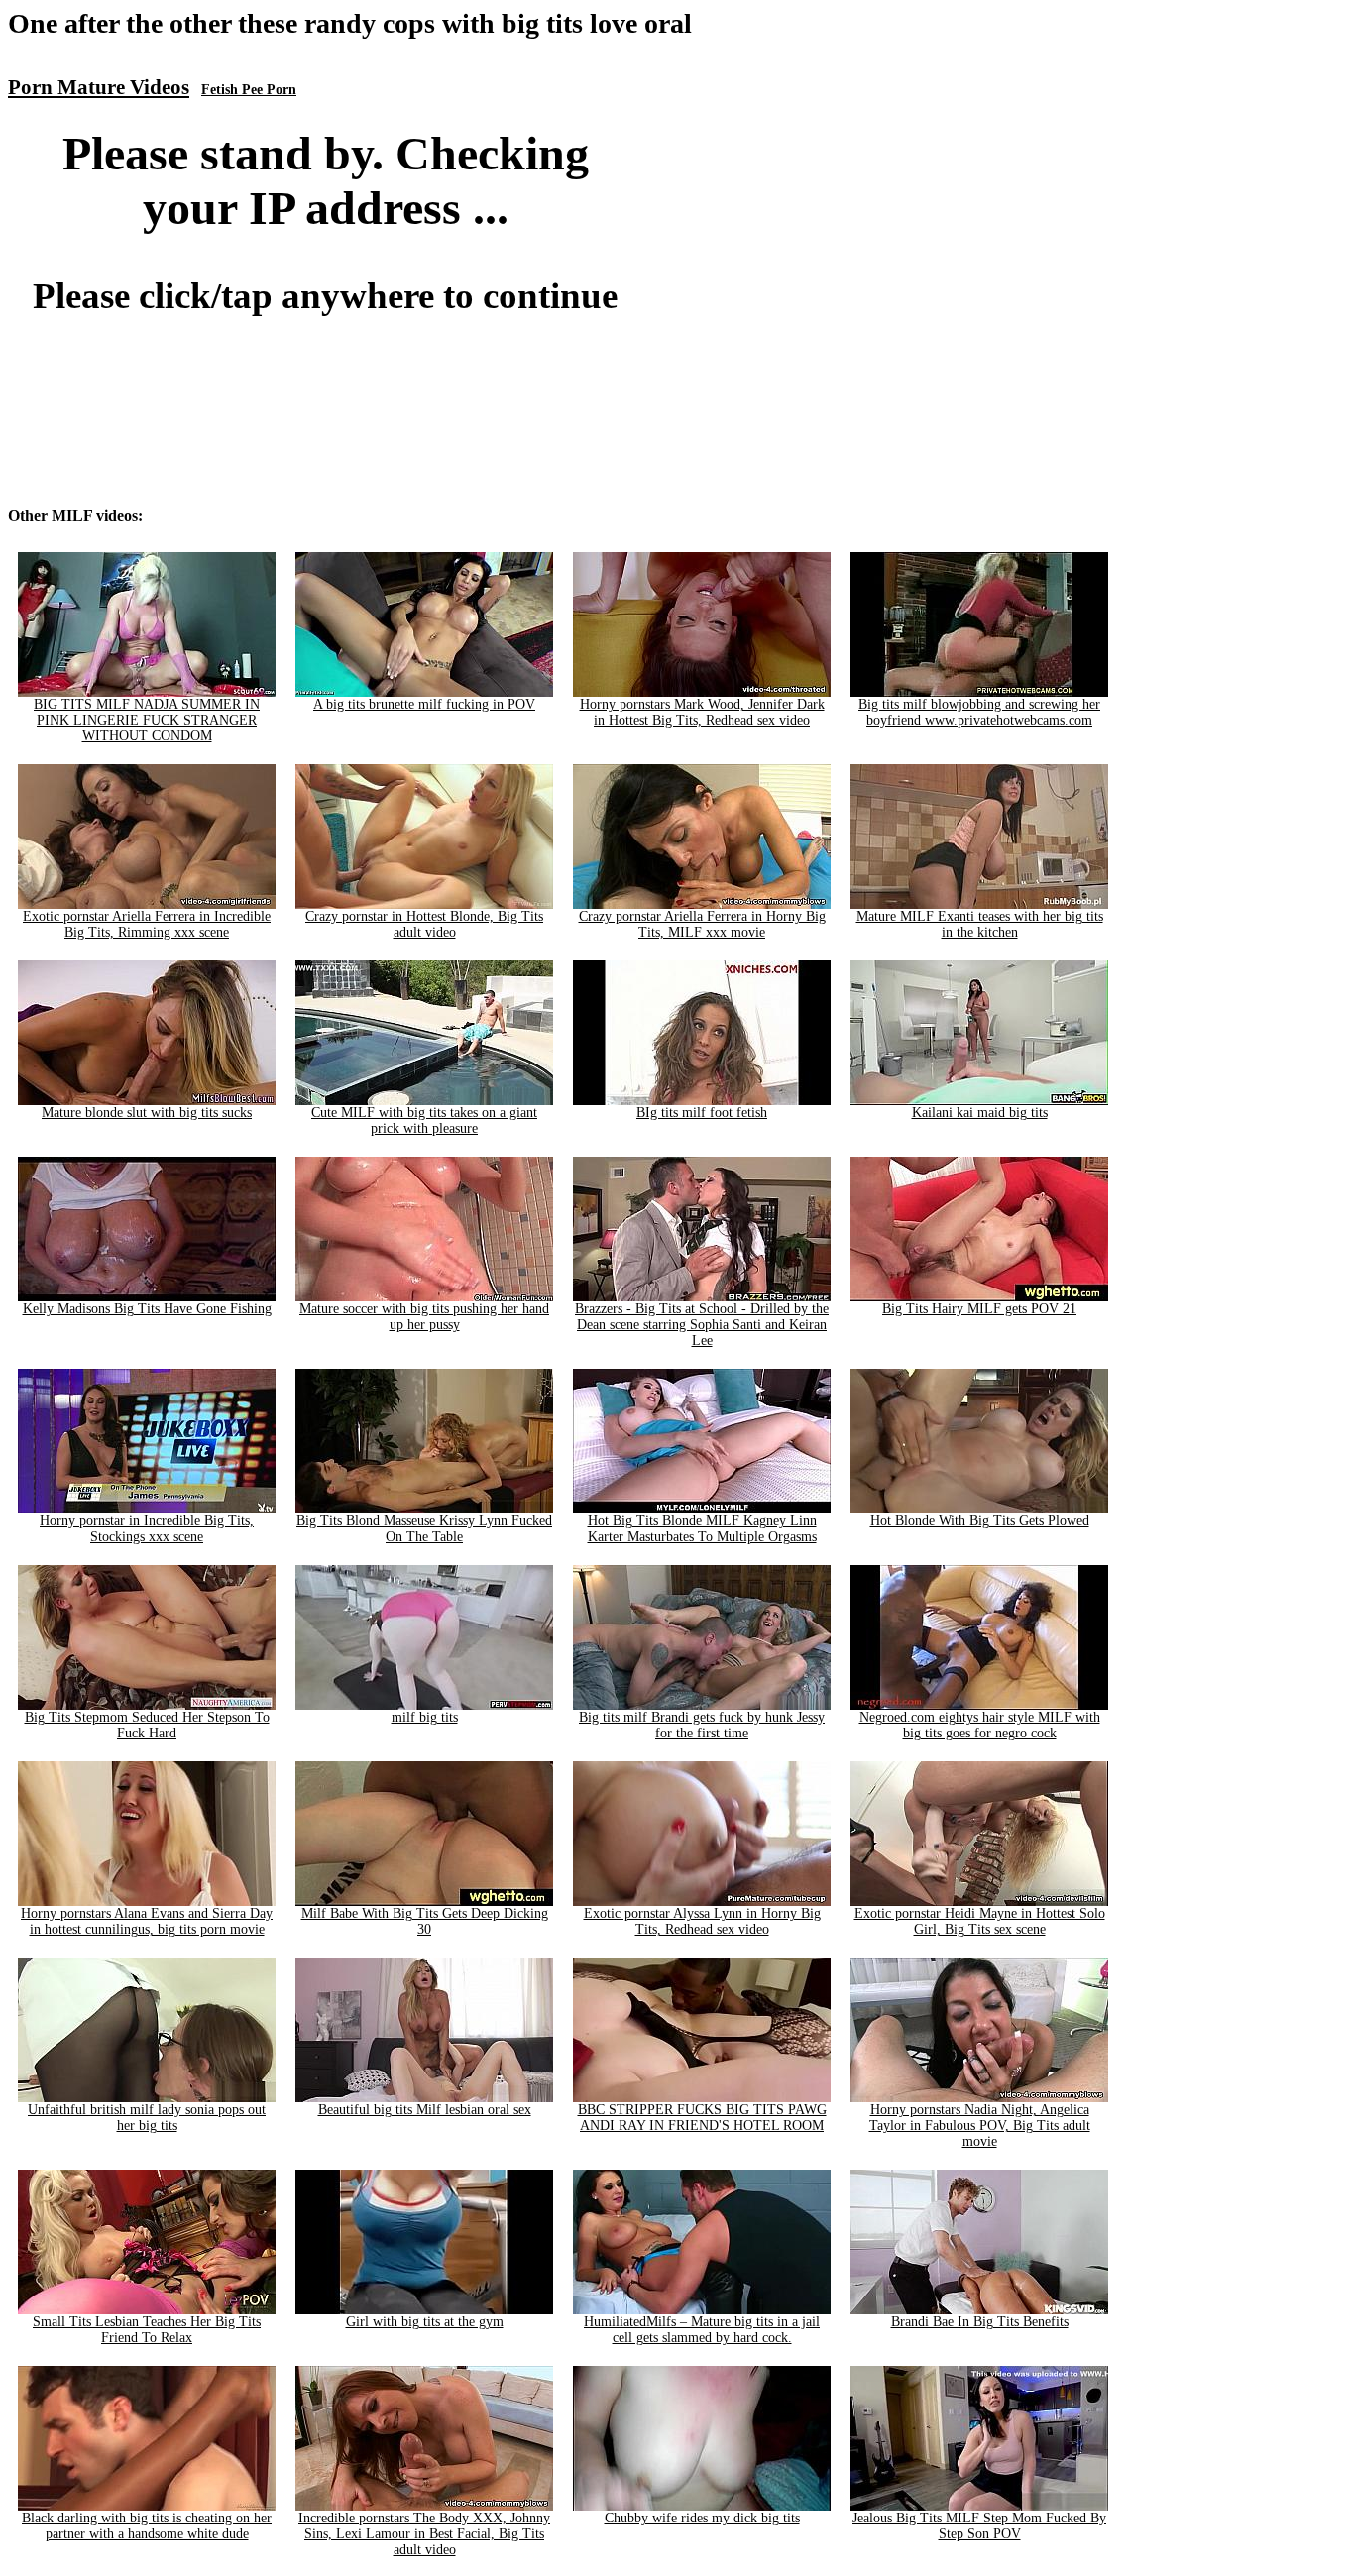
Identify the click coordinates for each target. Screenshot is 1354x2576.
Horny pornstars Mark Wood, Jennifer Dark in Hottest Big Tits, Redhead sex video (702, 712)
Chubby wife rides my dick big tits (702, 2518)
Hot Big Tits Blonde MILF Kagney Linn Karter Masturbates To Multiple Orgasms (702, 1529)
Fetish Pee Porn (249, 90)
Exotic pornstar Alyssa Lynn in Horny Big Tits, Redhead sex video (702, 1921)
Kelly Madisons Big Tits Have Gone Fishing (147, 1309)
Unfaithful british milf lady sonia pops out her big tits (147, 2118)
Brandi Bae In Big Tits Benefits (980, 2322)
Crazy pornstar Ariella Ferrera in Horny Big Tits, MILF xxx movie (702, 924)
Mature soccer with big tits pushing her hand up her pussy (424, 1317)
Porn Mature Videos (99, 87)
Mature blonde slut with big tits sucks (147, 1113)
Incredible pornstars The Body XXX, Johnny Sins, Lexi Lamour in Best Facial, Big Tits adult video (424, 2534)
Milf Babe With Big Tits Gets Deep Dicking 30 (425, 1921)
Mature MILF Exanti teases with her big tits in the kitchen (980, 924)
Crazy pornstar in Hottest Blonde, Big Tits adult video (424, 924)
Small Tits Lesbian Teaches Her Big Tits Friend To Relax (147, 2330)
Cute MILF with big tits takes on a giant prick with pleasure (424, 1120)
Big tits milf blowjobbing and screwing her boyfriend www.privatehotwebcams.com (979, 712)
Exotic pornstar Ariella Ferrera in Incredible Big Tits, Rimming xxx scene (147, 924)
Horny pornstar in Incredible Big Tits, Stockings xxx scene (147, 1529)
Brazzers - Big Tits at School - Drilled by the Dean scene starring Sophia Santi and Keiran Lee (702, 1325)
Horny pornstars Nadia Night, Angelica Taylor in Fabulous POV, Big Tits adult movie (980, 2126)
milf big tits (425, 1717)
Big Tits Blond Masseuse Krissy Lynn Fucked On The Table (424, 1529)
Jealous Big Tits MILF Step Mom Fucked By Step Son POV (979, 2526)
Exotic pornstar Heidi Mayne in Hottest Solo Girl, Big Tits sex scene (980, 1921)
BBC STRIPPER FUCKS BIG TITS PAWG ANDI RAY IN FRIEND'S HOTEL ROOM (702, 2118)
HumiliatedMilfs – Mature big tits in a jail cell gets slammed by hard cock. (702, 2330)
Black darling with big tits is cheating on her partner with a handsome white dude (147, 2526)
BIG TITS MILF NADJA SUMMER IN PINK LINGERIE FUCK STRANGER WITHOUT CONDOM (147, 720)
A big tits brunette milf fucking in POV (424, 704)
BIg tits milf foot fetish (702, 1113)
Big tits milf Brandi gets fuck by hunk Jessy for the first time (702, 1725)
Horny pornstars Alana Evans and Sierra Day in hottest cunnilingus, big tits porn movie (147, 1921)
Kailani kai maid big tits (980, 1113)
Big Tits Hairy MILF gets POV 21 (979, 1309)
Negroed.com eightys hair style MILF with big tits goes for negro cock (980, 1725)
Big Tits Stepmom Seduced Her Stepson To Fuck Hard (147, 1725)
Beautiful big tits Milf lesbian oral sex (425, 2110)
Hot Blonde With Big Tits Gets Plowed (980, 1521)
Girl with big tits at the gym (425, 2322)
